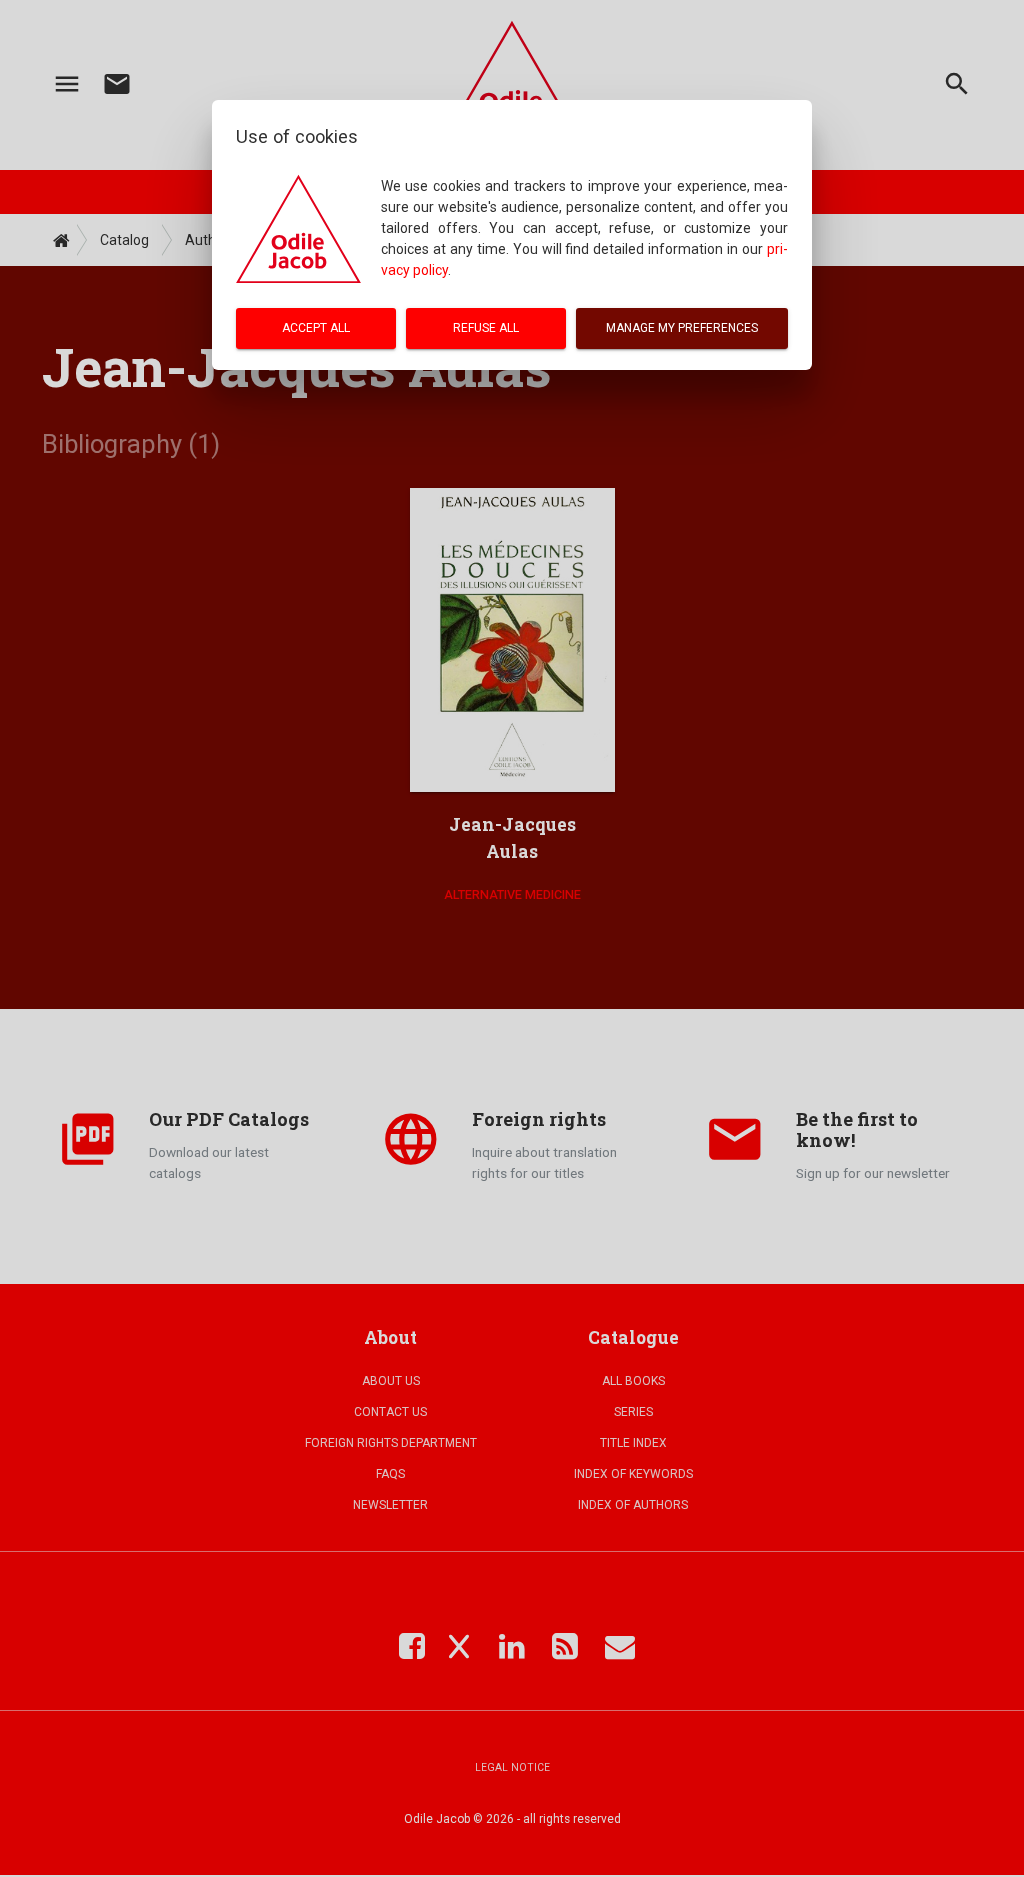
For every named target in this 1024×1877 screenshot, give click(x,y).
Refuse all (486, 328)
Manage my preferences (682, 328)
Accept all (316, 328)
